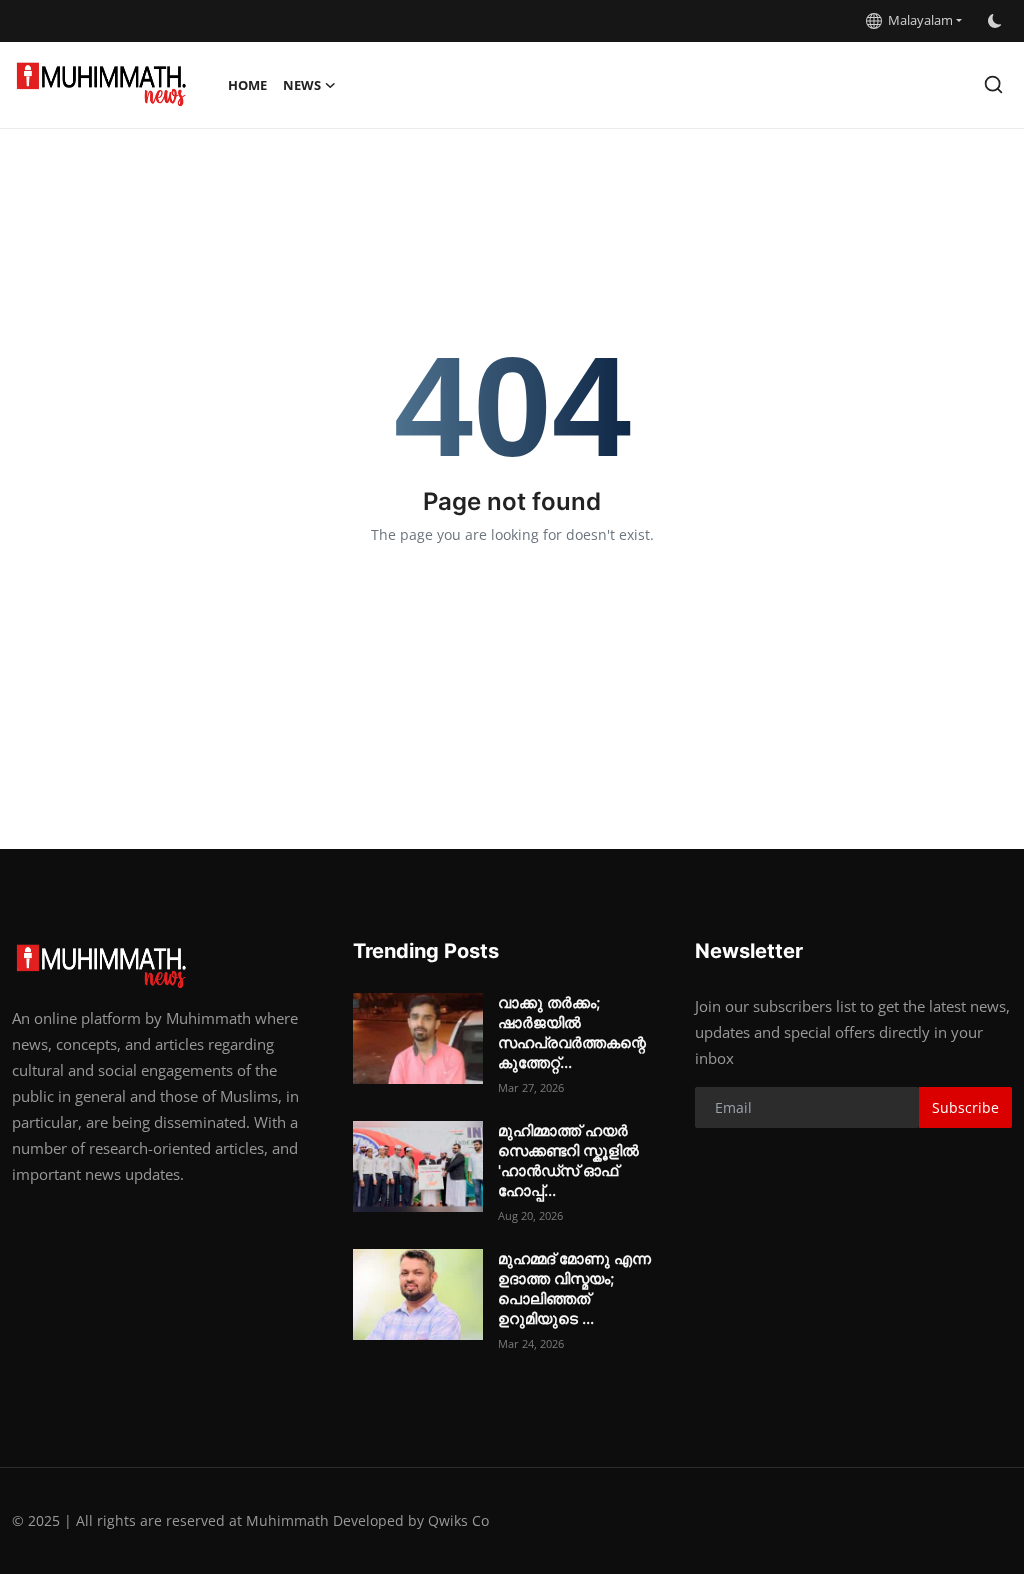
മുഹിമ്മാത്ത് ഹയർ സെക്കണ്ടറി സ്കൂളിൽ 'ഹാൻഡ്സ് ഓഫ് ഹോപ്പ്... (568, 1160)
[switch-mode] (997, 21)
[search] (993, 84)
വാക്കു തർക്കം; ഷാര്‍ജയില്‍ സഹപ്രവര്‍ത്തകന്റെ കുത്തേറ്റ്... (572, 1032)
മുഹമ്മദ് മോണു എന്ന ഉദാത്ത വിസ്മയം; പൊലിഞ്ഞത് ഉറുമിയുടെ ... (574, 1288)
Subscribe (965, 1107)
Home (247, 85)
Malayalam (917, 20)
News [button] (302, 85)
